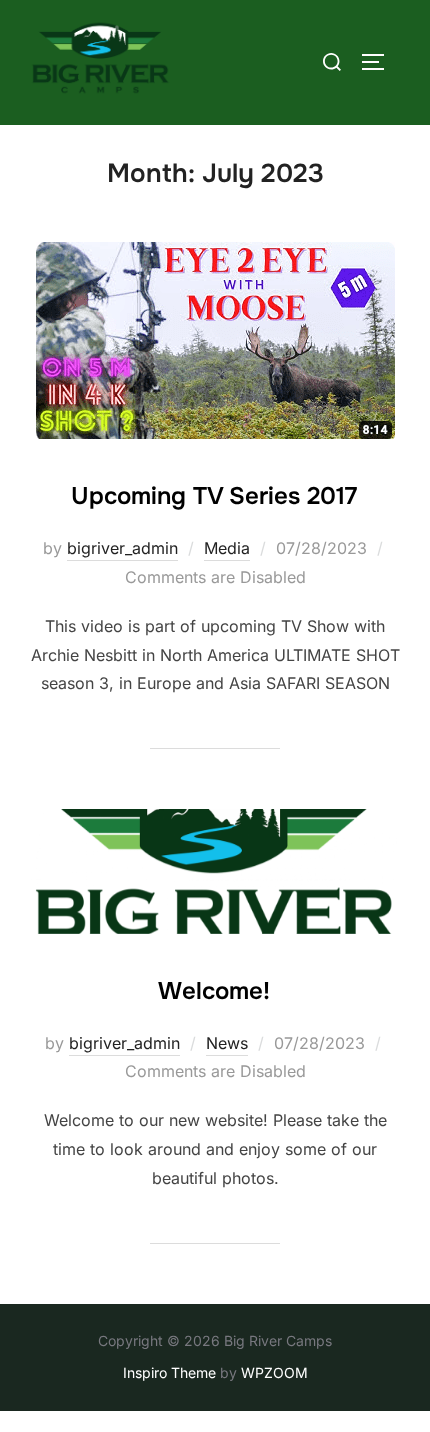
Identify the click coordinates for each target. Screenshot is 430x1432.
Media (227, 548)
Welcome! (214, 991)
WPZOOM (274, 1372)
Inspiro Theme (169, 1372)
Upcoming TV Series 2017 (214, 496)
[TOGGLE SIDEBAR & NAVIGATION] (380, 62)
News (227, 1043)
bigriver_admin (122, 548)
